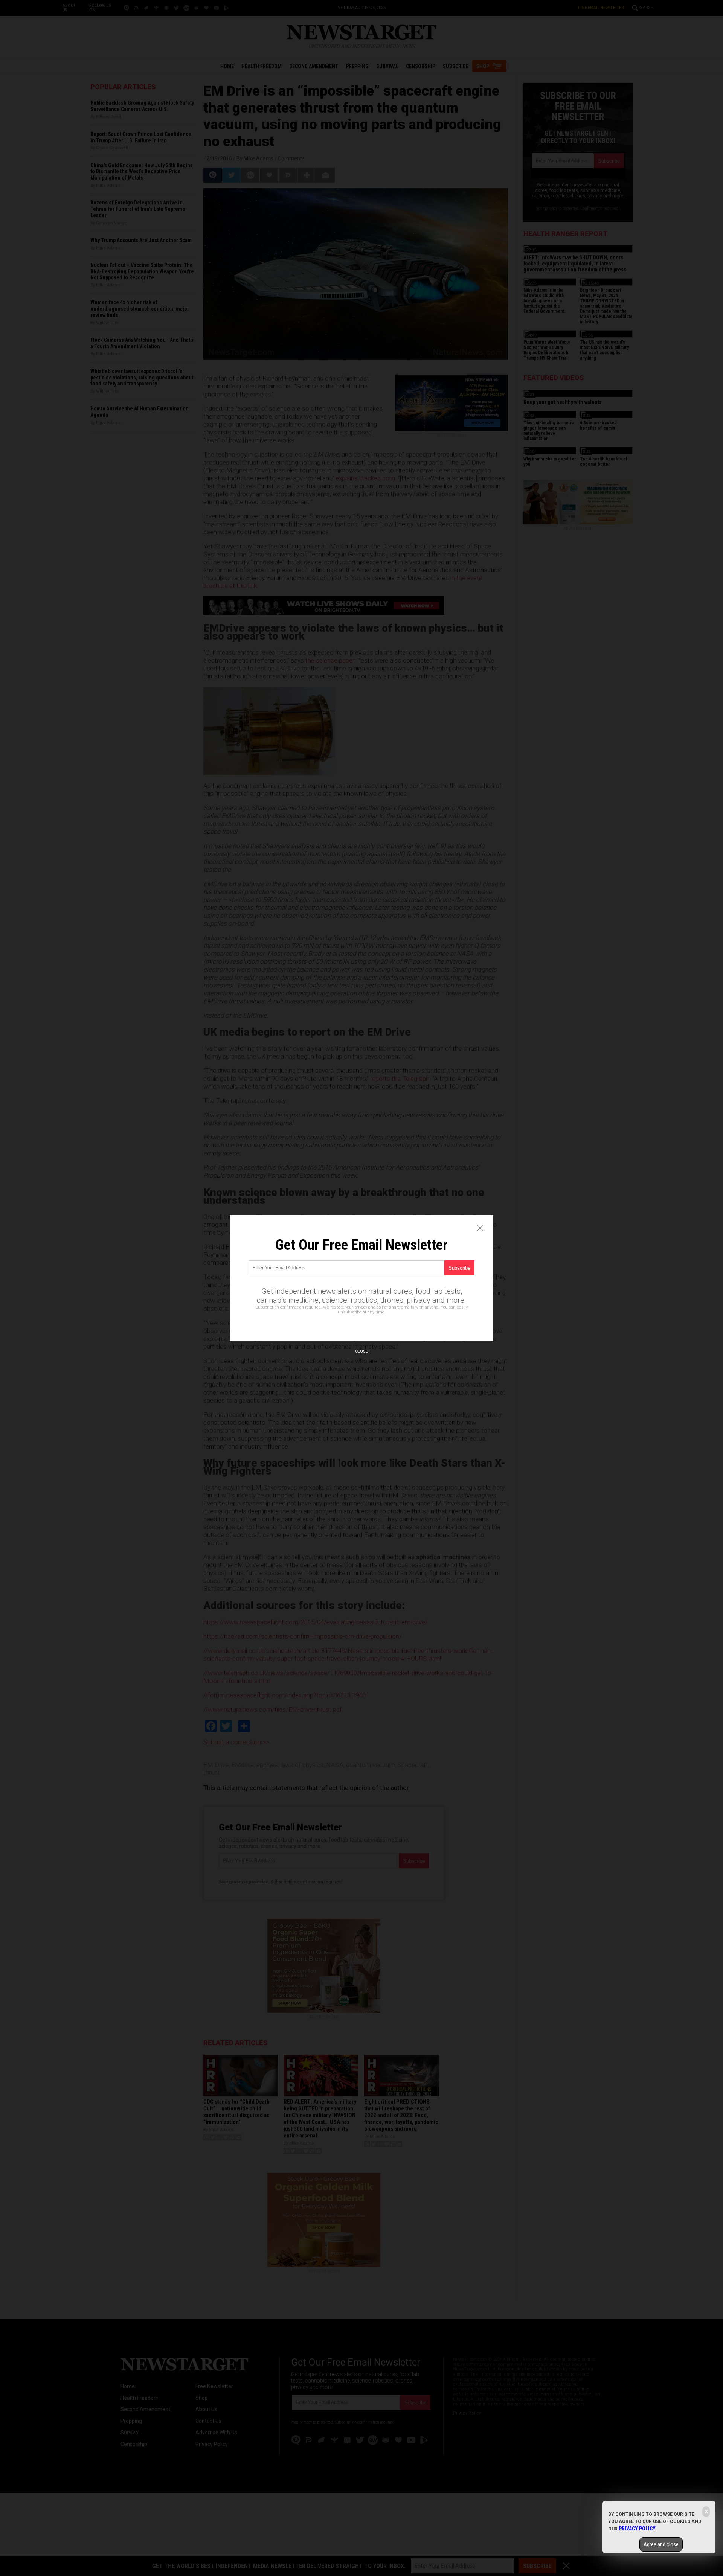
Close (361, 1351)
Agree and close (661, 2544)
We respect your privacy (345, 1307)
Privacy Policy (637, 2529)
